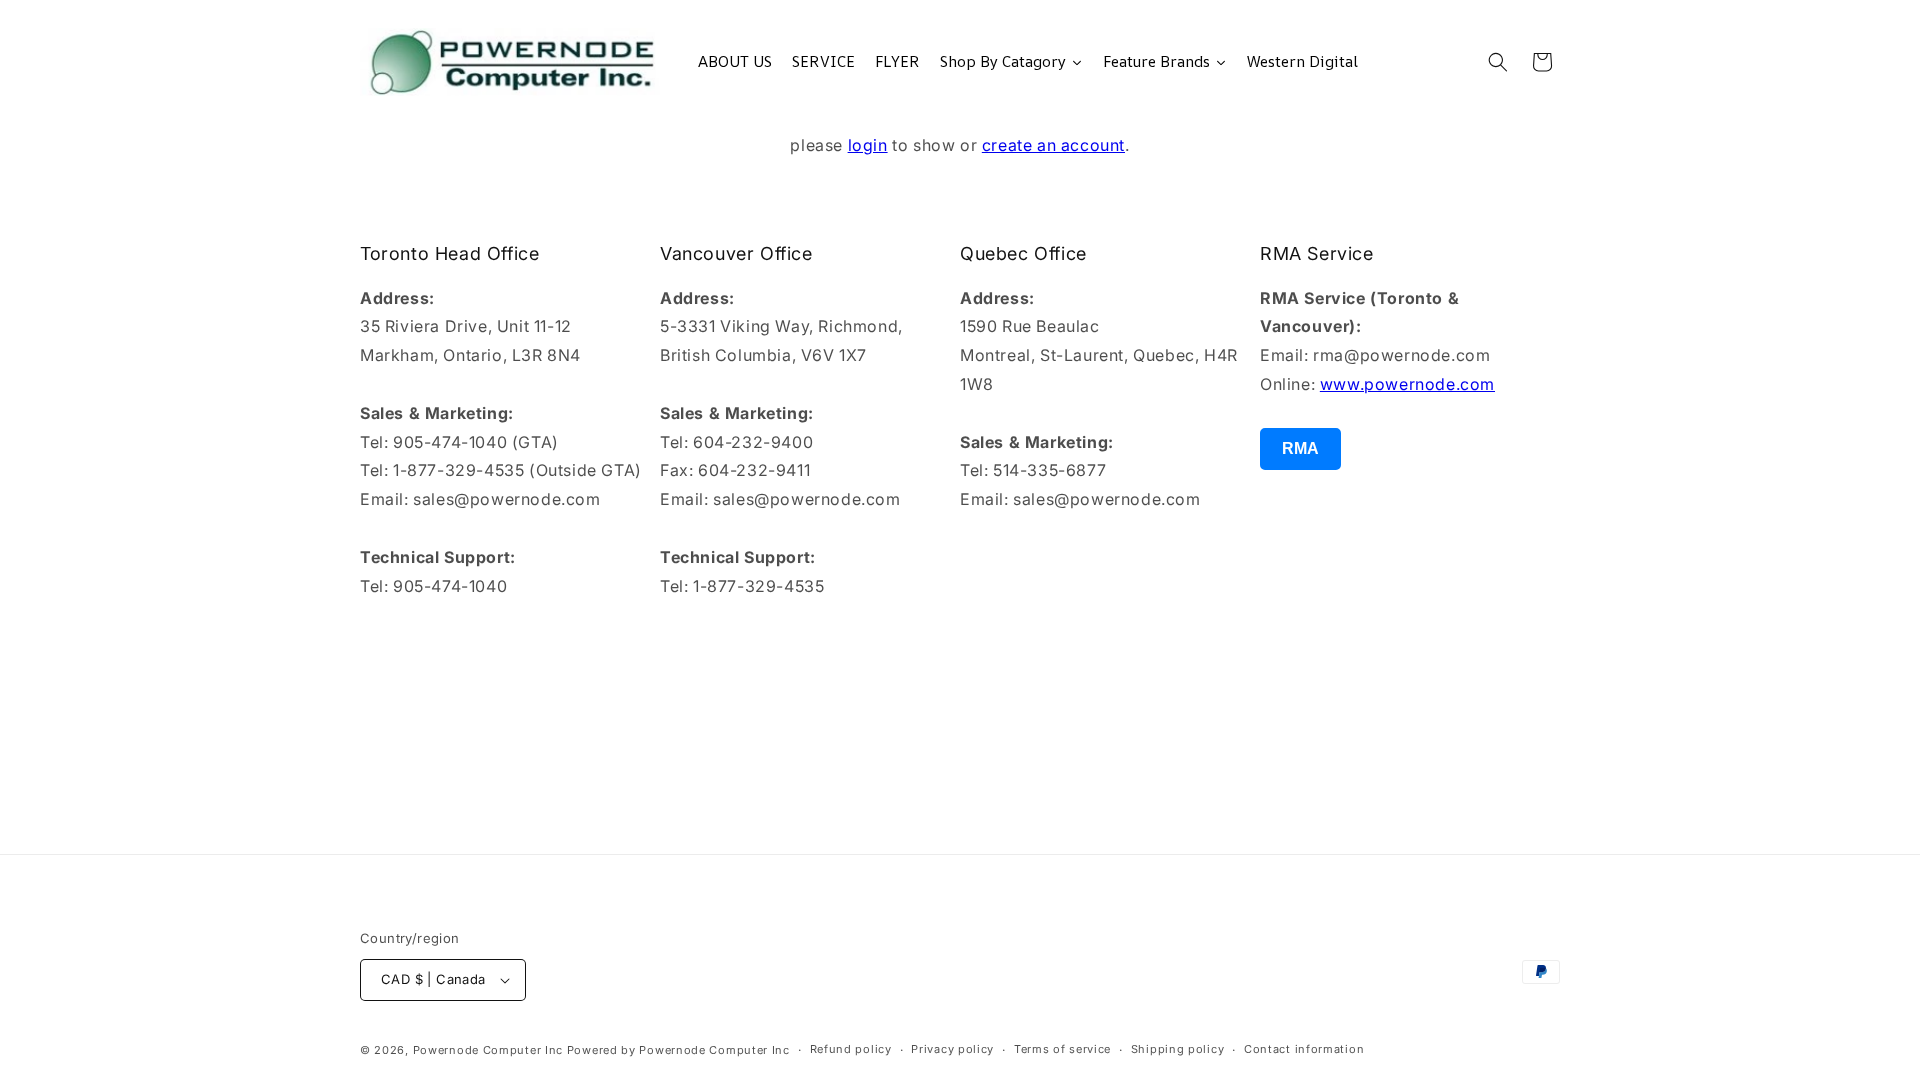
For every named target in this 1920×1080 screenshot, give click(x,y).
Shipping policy (1178, 1049)
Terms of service (1062, 1049)
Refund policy (851, 1049)
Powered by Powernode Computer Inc (678, 1050)
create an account (1053, 145)
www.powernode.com (1407, 384)
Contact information (1304, 1049)
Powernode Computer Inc (488, 1050)
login (868, 145)
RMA (1300, 448)
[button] (1498, 62)
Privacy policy (952, 1049)
